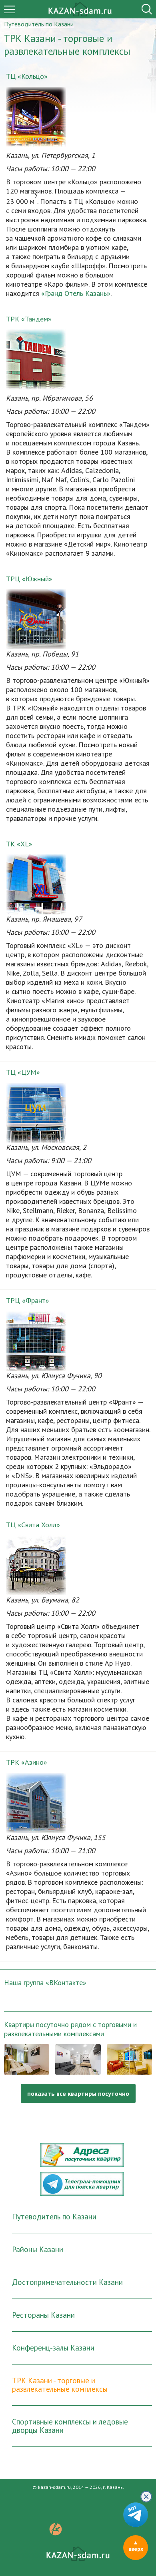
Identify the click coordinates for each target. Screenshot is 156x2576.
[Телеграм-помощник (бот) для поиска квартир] (82, 2193)
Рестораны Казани (43, 2315)
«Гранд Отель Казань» (76, 293)
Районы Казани (38, 2249)
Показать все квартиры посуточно (78, 2093)
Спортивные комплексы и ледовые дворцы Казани (70, 2426)
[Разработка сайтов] (56, 2533)
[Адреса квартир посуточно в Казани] (82, 2165)
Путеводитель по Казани (54, 2217)
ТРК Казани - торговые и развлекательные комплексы (60, 2385)
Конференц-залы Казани (53, 2348)
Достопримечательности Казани (67, 2282)
